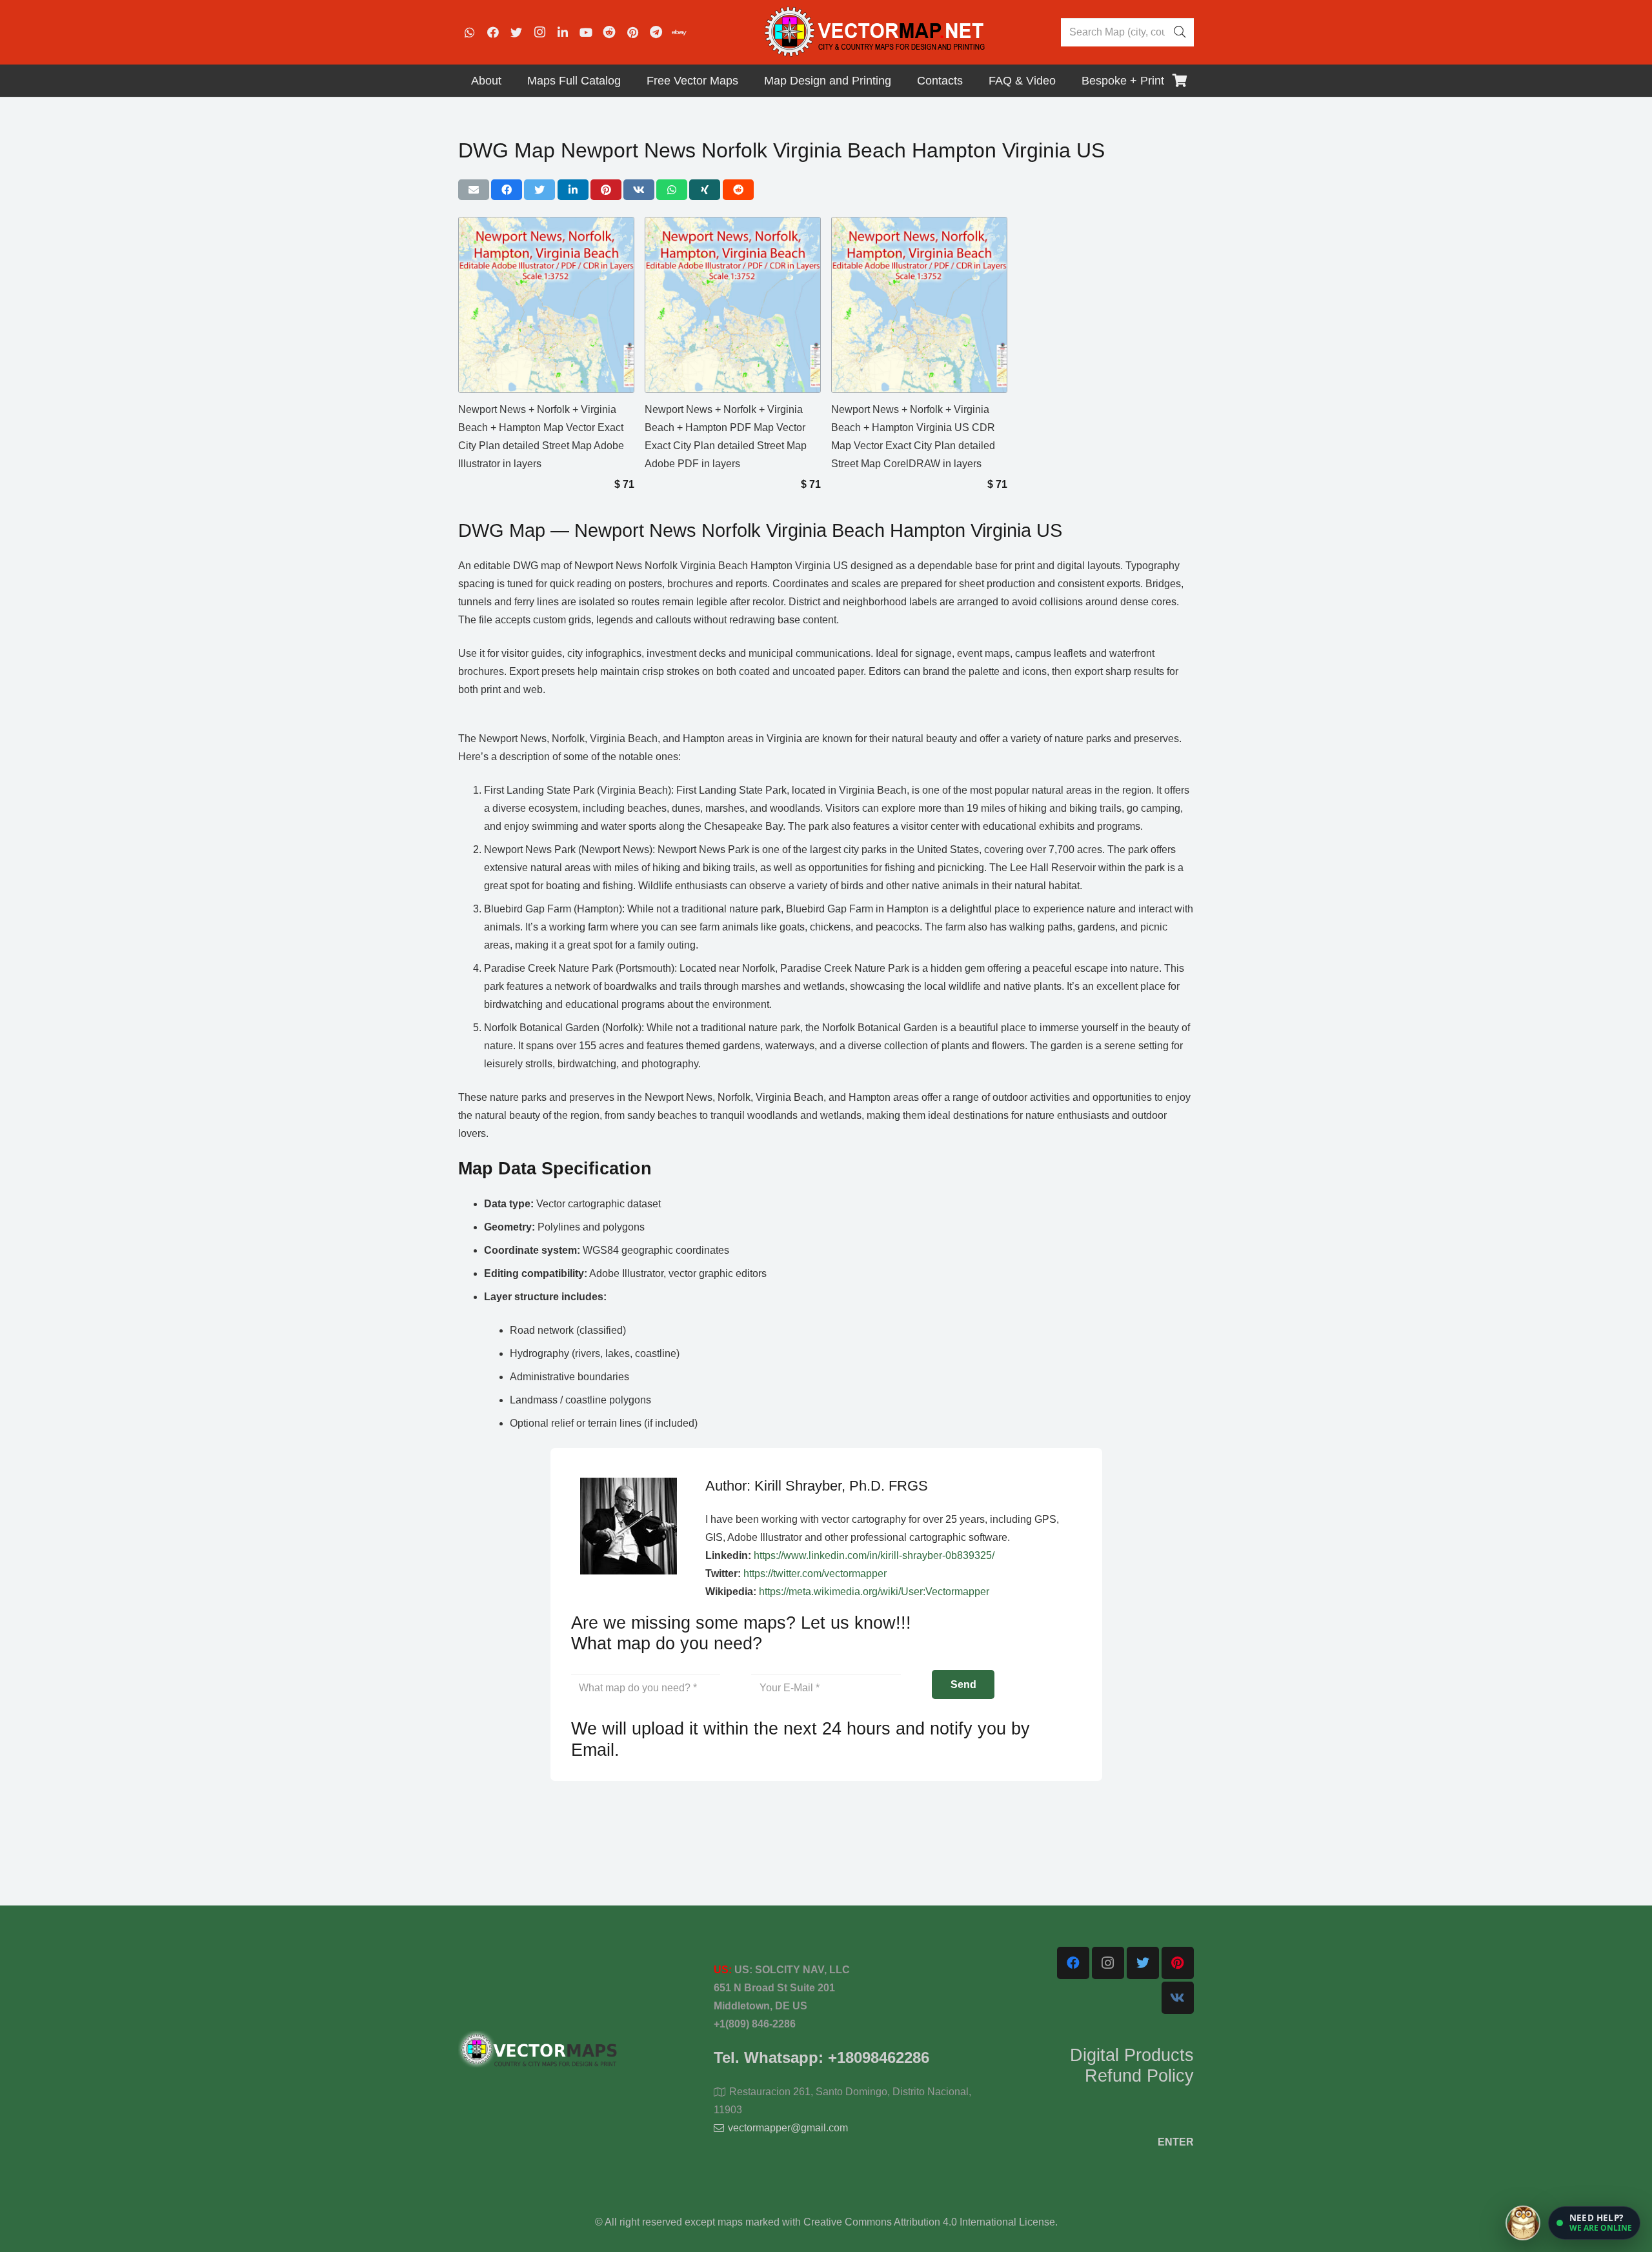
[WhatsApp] (470, 32)
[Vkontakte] (1178, 1998)
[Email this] (474, 190)
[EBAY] (679, 32)
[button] (1594, 2223)
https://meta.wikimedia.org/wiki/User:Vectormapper (874, 1592)
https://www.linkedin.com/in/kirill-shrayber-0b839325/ (874, 1555)
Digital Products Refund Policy (1132, 2066)
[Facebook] (493, 32)
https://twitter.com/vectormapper (815, 1573)
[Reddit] (609, 32)
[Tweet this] (539, 190)
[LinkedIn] (563, 32)
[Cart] (1180, 81)
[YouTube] (586, 32)
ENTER (1176, 2142)
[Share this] (507, 190)
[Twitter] (516, 32)
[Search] (1180, 32)
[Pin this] (606, 190)
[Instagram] (539, 32)
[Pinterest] (632, 32)
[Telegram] (656, 32)
